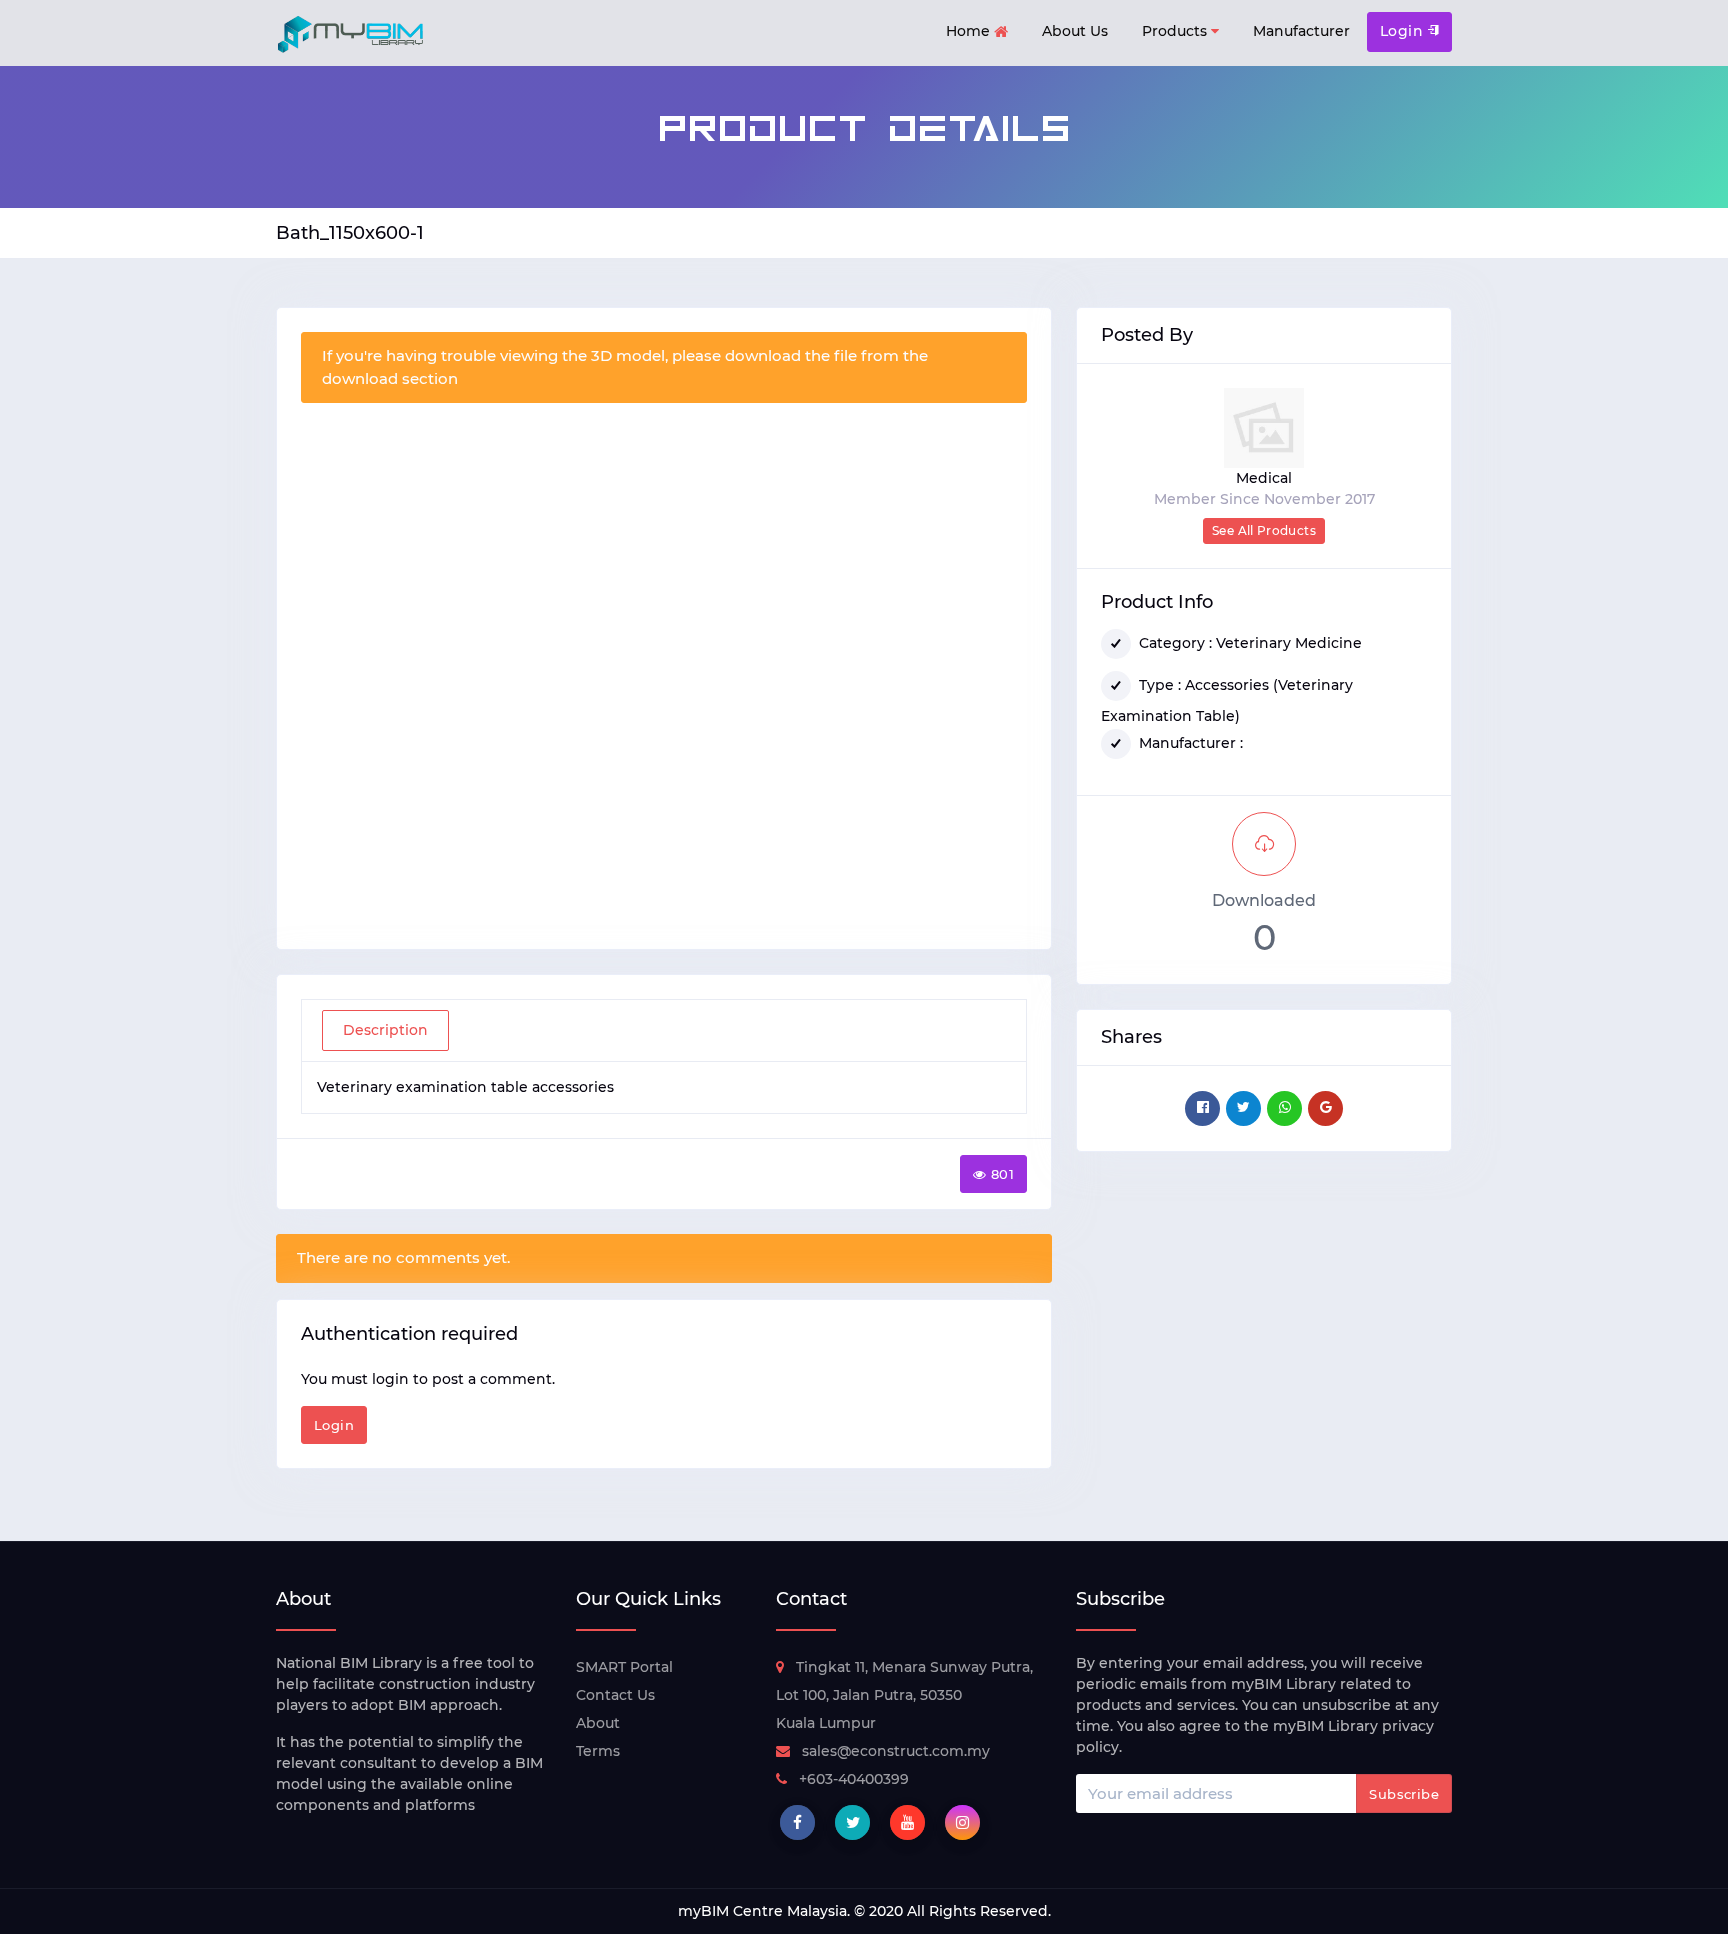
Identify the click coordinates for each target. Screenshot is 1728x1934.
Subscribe (1404, 1794)
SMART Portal (624, 1667)
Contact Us (615, 1695)
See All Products (1264, 530)
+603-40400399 (854, 1779)
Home (970, 31)
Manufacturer (1301, 31)
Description (385, 1030)
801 (1002, 1174)
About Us (1075, 31)
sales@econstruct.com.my (896, 1751)
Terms (598, 1751)
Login (1404, 31)
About (598, 1723)
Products (1176, 31)
